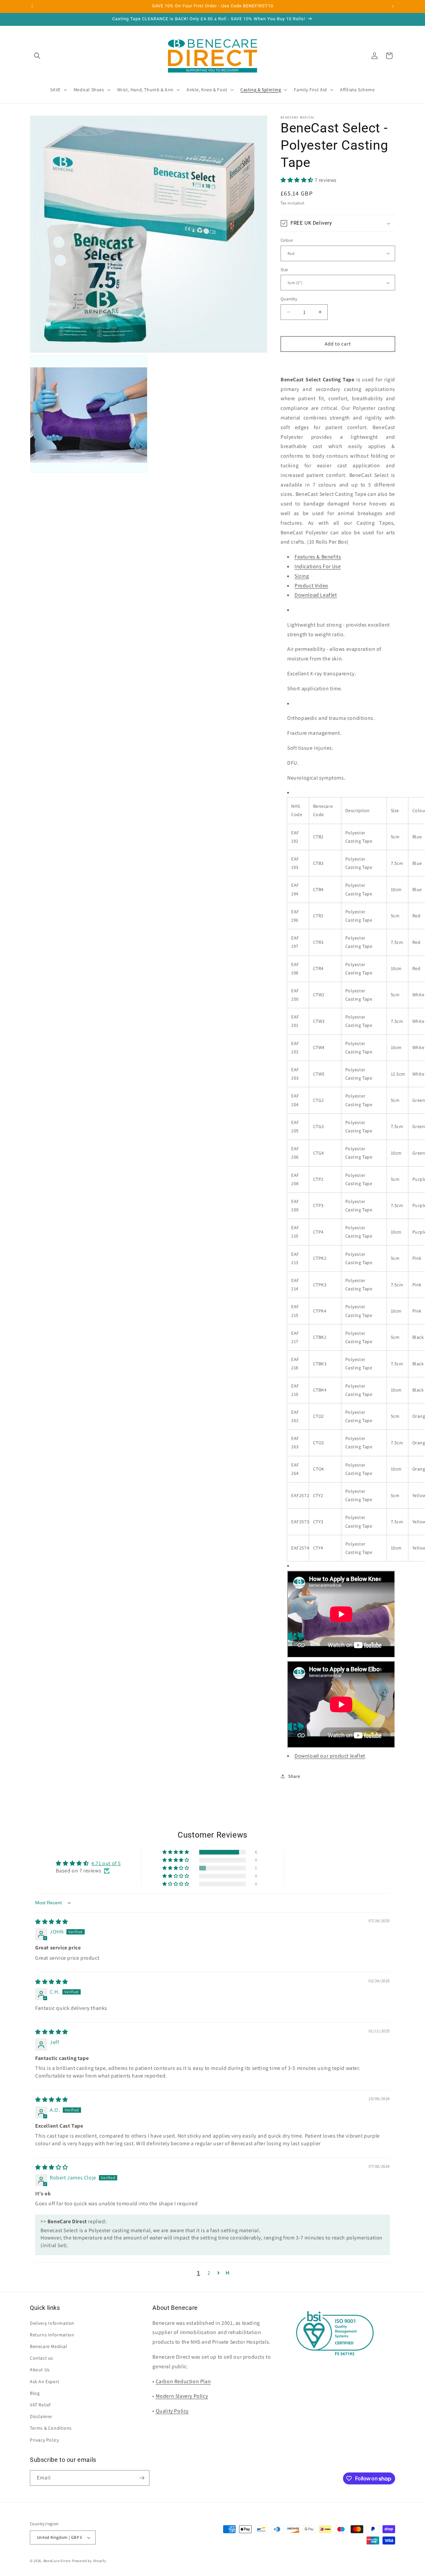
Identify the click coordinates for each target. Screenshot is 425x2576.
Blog (35, 2393)
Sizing (302, 576)
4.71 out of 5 (106, 1863)
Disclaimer (41, 2416)
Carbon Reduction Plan (183, 2381)
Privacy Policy (44, 2440)
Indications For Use (318, 566)
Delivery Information (52, 2323)
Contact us (42, 2358)
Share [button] (294, 1776)
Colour (287, 240)
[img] (52, 1922)
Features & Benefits (318, 557)
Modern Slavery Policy (182, 2396)
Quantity (289, 299)
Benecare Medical (49, 2346)
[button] (37, 56)
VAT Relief (40, 2405)
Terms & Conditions (51, 2428)
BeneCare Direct (57, 2561)
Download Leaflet (316, 595)
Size (284, 270)
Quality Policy (172, 2411)
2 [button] (209, 2273)
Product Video (311, 586)
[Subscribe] (142, 2478)
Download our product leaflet (330, 1756)
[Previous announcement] (32, 6)
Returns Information (52, 2335)
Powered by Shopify (89, 2561)
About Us (40, 2370)
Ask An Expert (45, 2382)
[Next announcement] (393, 6)
